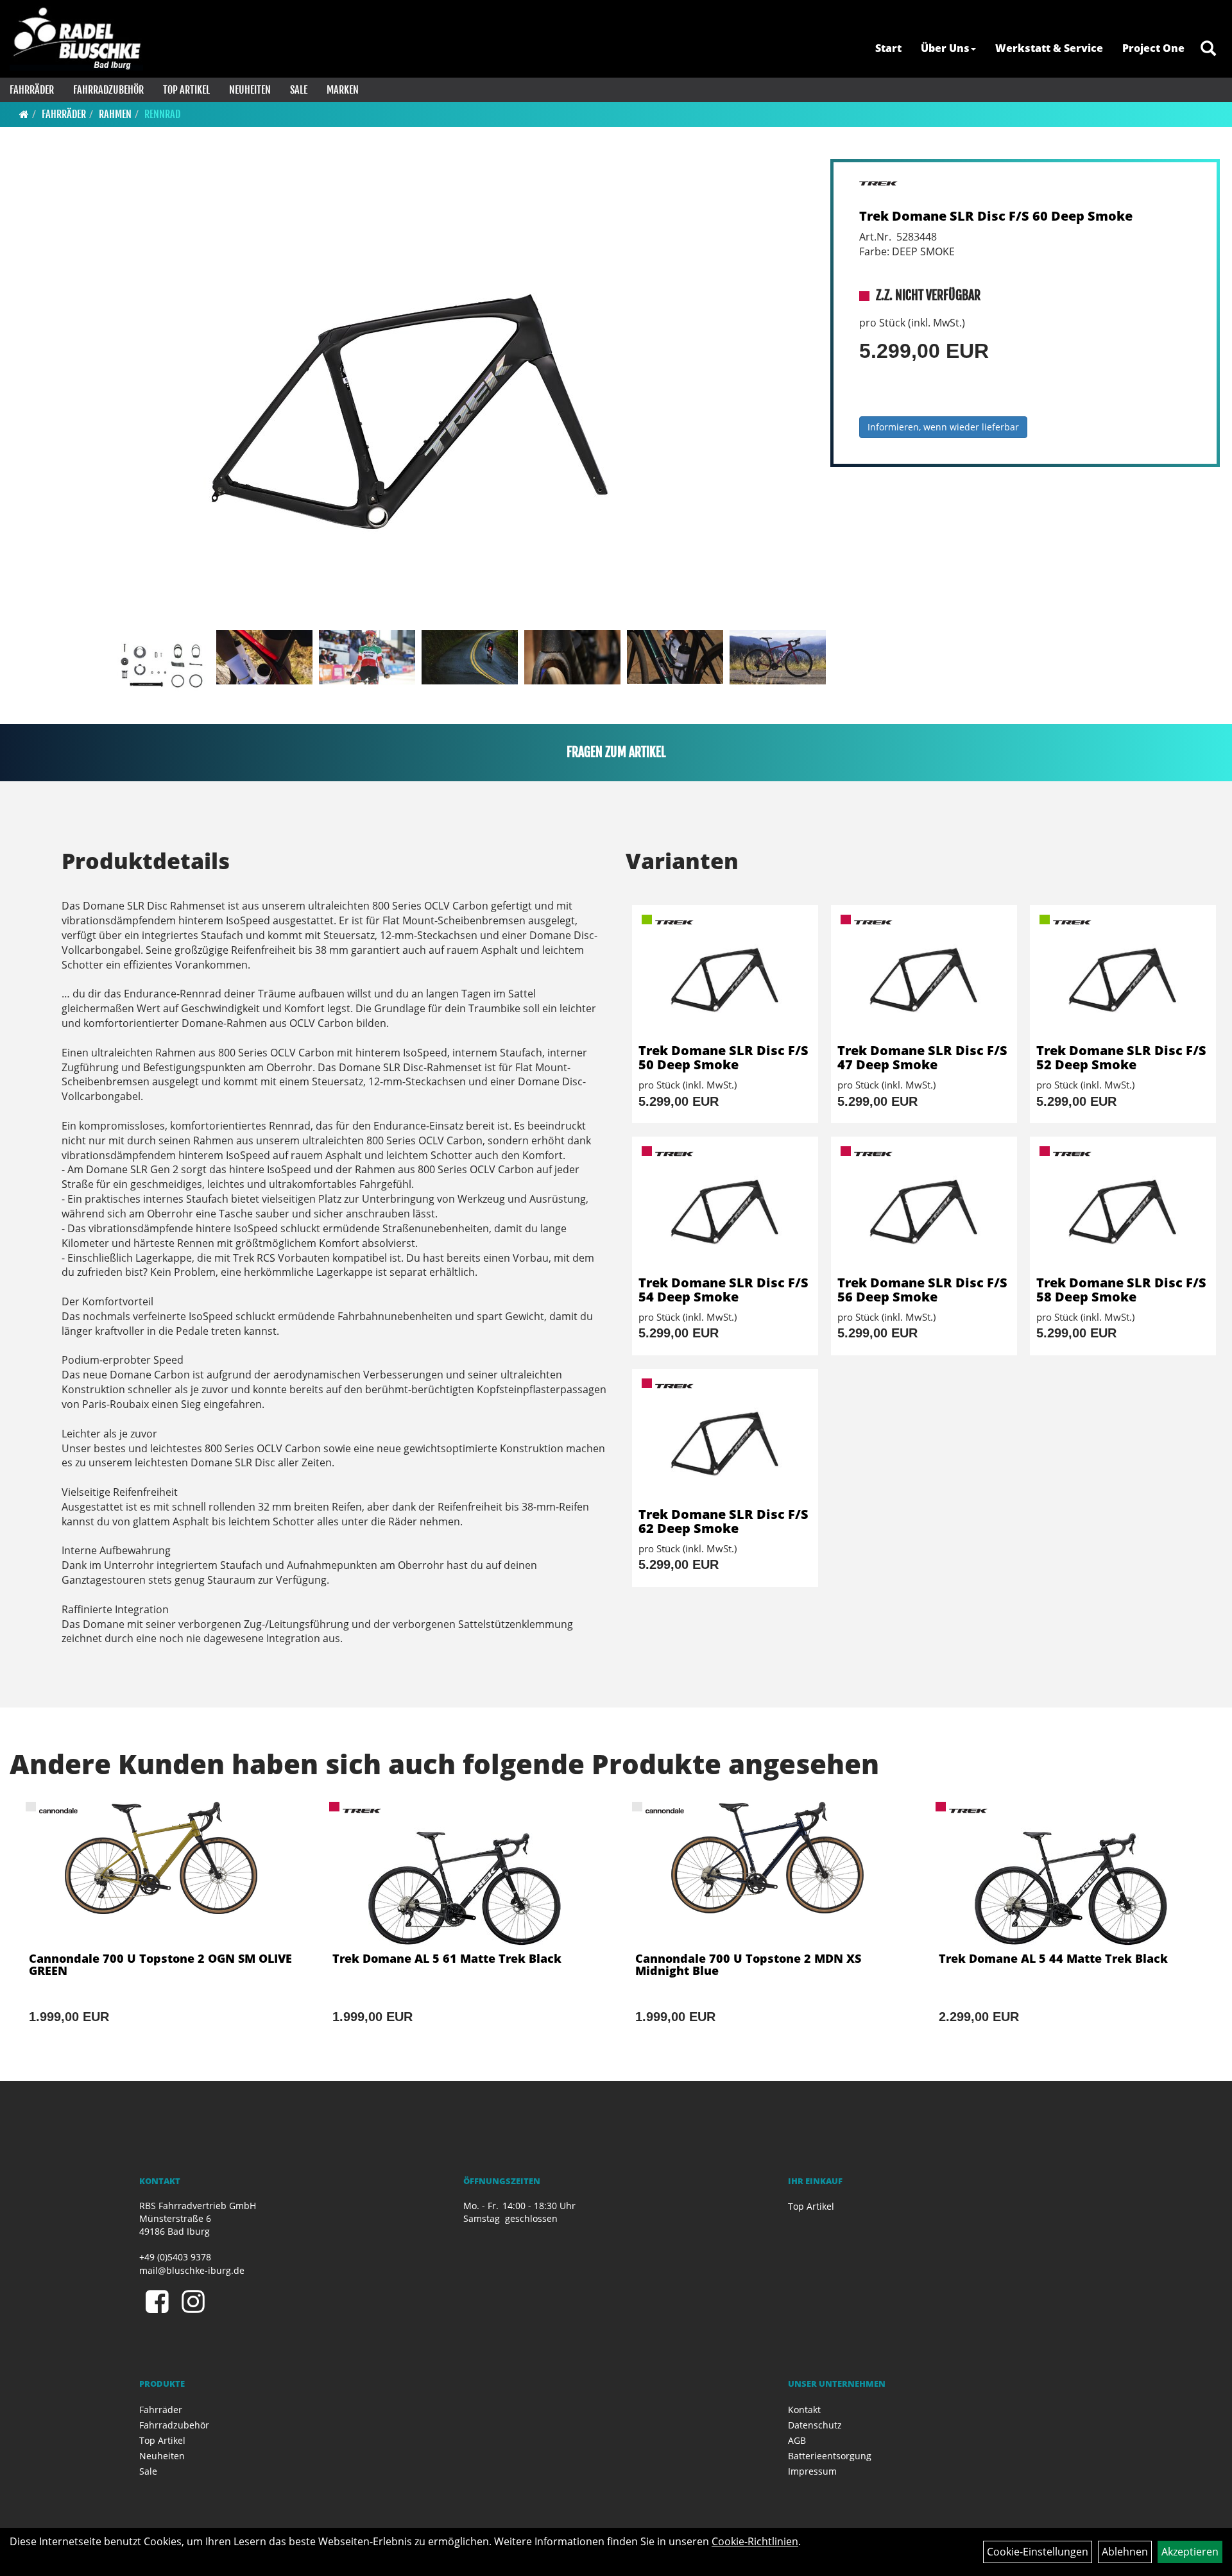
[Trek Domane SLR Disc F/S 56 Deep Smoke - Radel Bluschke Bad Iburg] (924, 1206)
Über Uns (945, 48)
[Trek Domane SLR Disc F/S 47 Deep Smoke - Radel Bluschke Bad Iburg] (924, 974)
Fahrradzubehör (108, 90)
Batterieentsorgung (830, 2456)
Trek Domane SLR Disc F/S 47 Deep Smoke (922, 1057)
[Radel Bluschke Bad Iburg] (76, 38)
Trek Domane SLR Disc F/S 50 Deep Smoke (723, 1057)
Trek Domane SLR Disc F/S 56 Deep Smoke (922, 1290)
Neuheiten (250, 90)
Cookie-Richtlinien (755, 2541)
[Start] (24, 114)
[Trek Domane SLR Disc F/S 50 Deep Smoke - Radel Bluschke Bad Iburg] (725, 974)
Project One (1153, 48)
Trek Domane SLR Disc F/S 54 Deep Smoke (723, 1290)
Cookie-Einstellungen (1038, 2552)
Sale (299, 90)
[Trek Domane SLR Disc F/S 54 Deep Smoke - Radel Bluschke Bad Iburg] (725, 1206)
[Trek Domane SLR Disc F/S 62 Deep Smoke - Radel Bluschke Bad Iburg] (725, 1438)
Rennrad (162, 114)
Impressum (812, 2471)
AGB (797, 2440)
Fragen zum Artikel (616, 752)
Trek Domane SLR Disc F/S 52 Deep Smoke (1121, 1057)
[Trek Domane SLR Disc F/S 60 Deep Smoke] (412, 392)
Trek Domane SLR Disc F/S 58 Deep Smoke (1121, 1290)
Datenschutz (815, 2425)
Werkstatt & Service (1049, 48)
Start (888, 48)
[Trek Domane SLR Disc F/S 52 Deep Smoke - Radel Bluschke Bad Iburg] (1123, 974)
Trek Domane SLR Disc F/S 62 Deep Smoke (723, 1521)
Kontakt (804, 2410)
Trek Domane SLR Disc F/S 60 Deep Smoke (996, 216)
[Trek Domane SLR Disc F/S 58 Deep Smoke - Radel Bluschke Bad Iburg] (1123, 1206)
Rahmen (115, 114)
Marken (343, 90)
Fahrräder (32, 90)
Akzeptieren (1190, 2552)
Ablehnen (1125, 2552)
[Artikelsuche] (1208, 49)
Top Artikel (186, 90)
